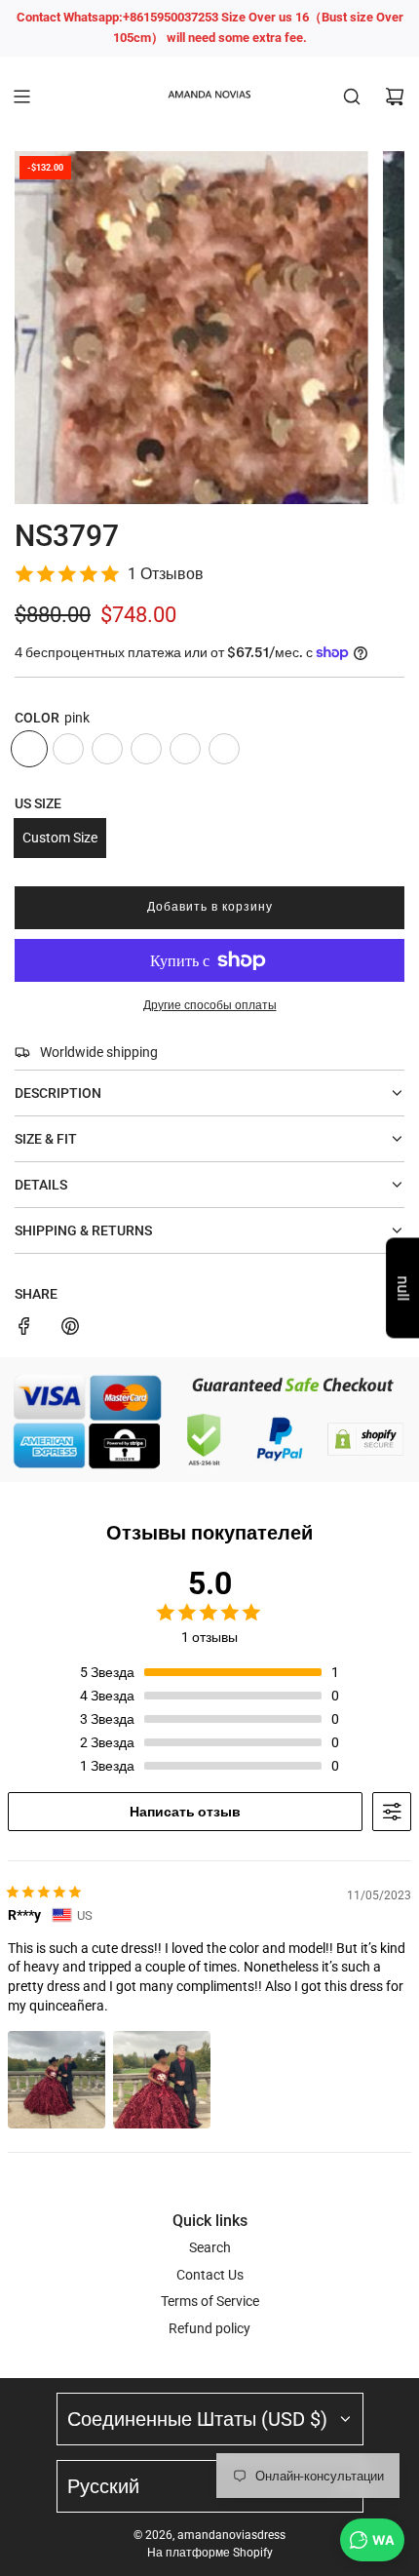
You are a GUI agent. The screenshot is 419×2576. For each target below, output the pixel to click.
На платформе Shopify (210, 2553)
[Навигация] (21, 97)
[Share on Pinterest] (70, 1329)
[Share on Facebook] (24, 1329)
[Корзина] (395, 97)
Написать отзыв (185, 1812)
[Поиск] (352, 97)
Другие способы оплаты (210, 1005)
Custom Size (60, 838)
